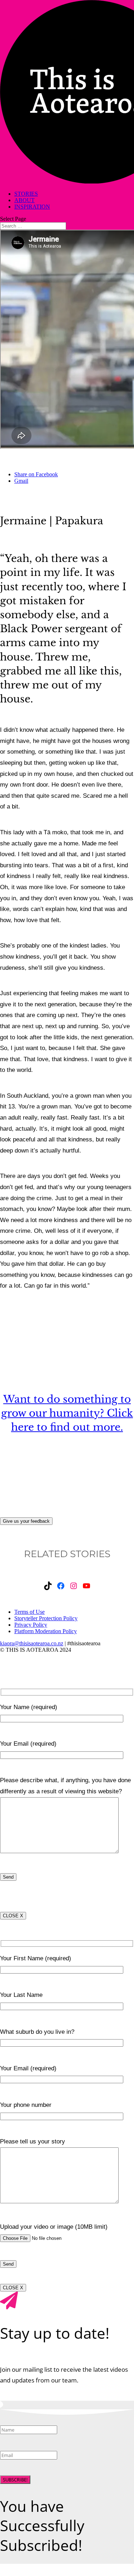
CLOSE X (13, 1916)
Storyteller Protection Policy (46, 1618)
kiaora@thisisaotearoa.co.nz (32, 1643)
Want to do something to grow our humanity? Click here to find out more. (67, 1413)
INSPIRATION (32, 207)
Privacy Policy (31, 1625)
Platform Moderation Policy (46, 1631)
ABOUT (24, 200)
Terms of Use (29, 1612)
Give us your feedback (26, 1521)
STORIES (26, 194)
